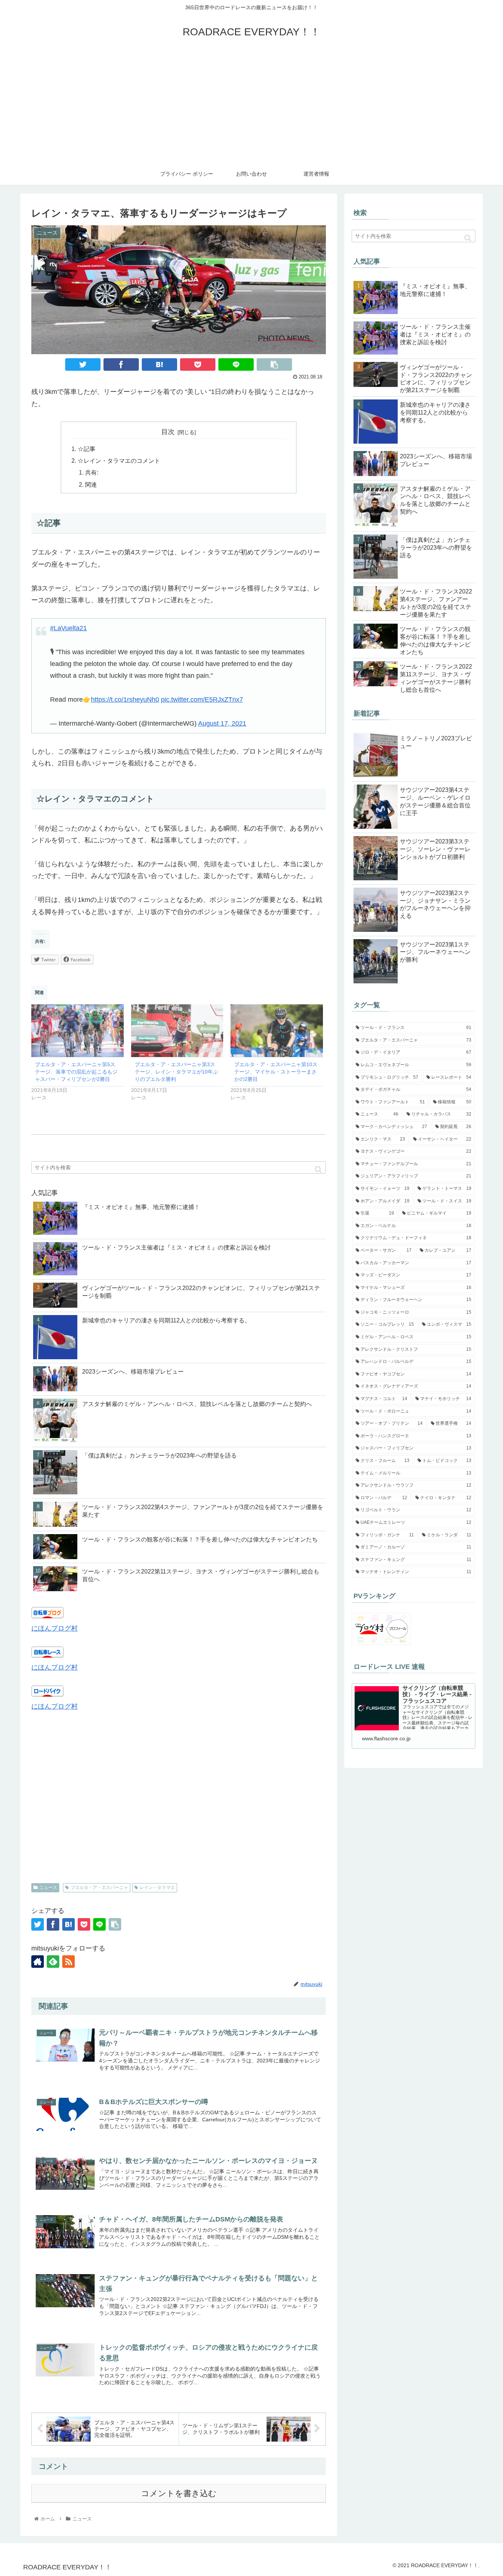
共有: (92, 472)
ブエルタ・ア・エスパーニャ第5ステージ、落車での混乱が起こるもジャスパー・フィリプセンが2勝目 (76, 1072)
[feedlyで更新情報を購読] (53, 1962)
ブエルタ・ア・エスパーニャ (99, 1888)
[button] (318, 1169)
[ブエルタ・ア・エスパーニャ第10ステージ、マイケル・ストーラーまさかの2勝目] (277, 1031)
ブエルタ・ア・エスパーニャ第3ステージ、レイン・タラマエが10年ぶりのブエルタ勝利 (176, 1072)
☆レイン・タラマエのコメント (119, 461)
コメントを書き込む (179, 2493)
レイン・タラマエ (157, 1888)
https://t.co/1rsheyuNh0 (125, 699)
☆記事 (87, 449)
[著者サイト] (38, 1962)
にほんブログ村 (54, 1628)
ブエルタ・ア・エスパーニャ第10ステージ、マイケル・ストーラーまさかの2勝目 (276, 1072)
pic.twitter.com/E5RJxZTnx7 (202, 699)
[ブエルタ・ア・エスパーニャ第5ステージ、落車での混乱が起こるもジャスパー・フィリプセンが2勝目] (78, 1031)
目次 (168, 432)
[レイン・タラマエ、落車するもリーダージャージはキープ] (159, 364)
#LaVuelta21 (68, 628)
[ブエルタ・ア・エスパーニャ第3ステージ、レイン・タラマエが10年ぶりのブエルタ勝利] (177, 1031)
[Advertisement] (251, 108)
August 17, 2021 (222, 723)
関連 (91, 484)
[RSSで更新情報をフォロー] (68, 1962)
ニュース (48, 1888)
